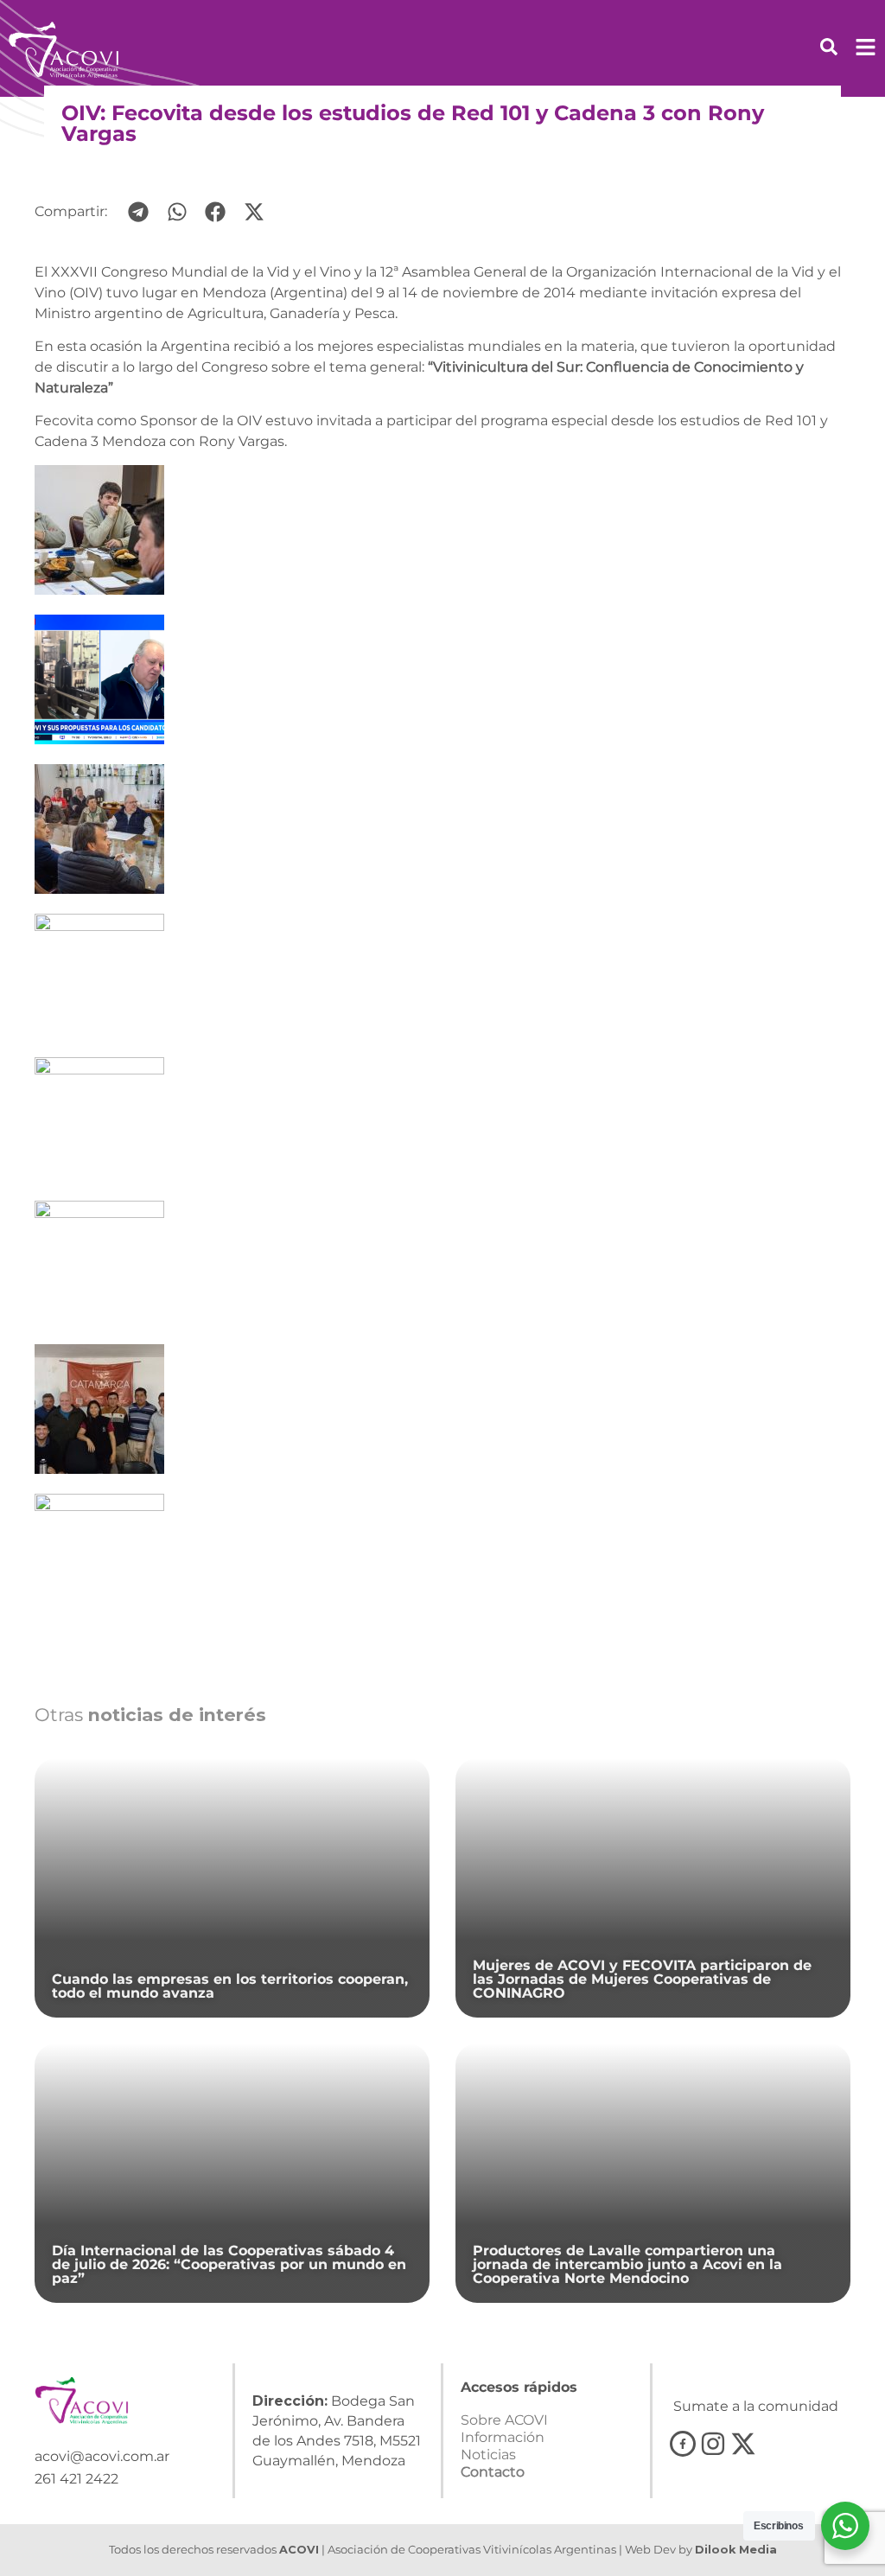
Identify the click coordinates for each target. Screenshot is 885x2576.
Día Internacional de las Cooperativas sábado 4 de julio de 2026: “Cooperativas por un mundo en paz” (229, 2264)
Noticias (488, 2455)
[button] (139, 212)
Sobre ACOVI (504, 2420)
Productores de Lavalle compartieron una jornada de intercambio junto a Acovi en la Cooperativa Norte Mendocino (627, 2264)
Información (503, 2437)
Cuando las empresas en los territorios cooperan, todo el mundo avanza (230, 1986)
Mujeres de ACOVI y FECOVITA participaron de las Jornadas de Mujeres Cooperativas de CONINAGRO (642, 1979)
